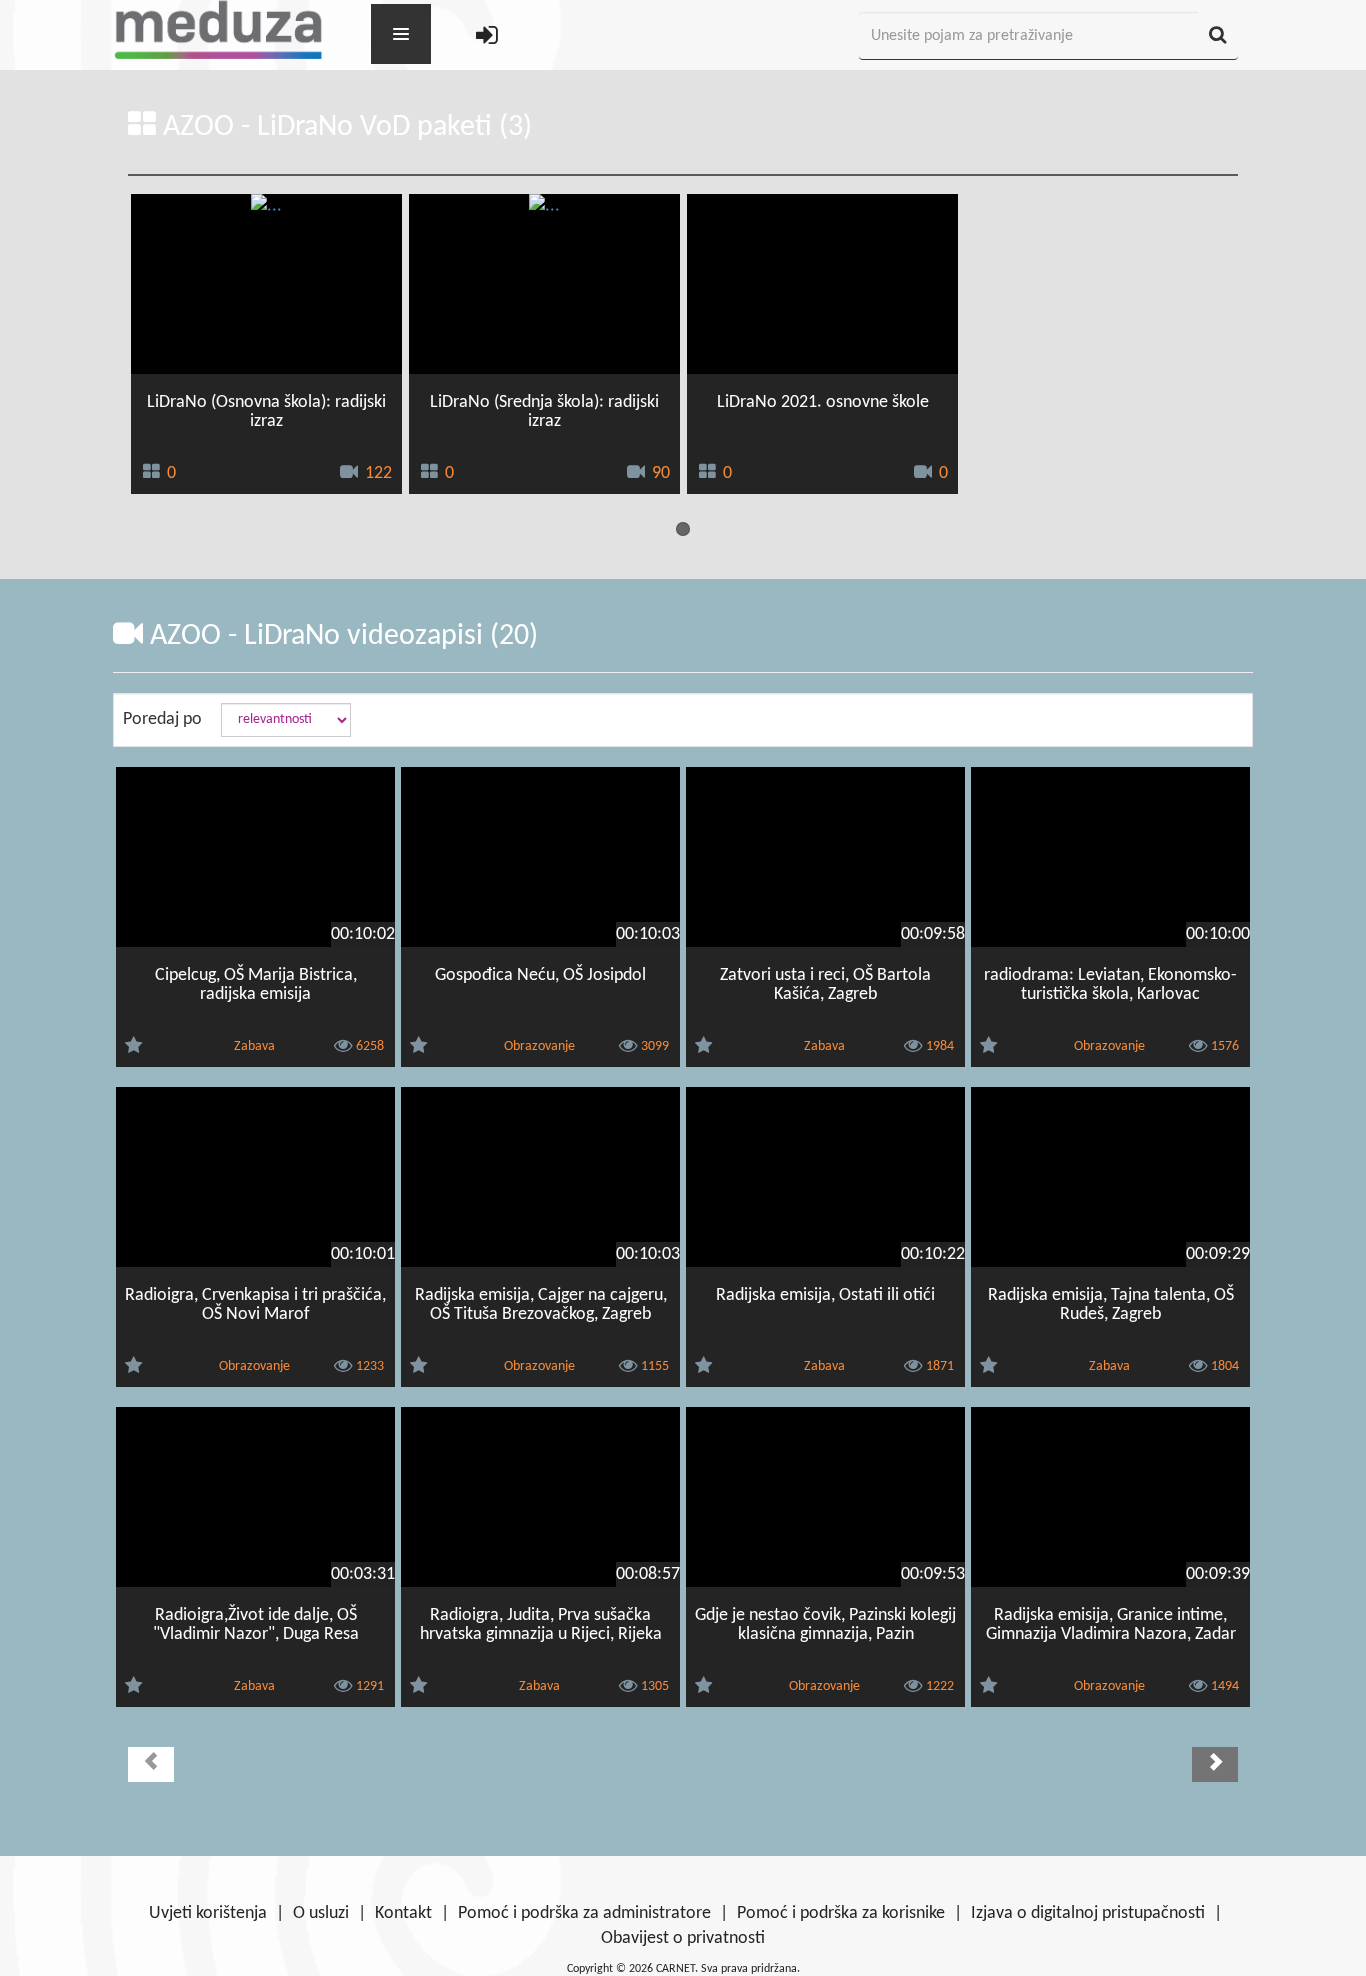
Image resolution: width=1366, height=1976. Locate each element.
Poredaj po (162, 719)
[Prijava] (487, 36)
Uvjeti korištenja (208, 1913)
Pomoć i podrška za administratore (584, 1913)
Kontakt (403, 1913)
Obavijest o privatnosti (683, 1938)
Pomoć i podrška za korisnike (841, 1913)
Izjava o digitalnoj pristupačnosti (1088, 1913)
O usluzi (321, 1913)
